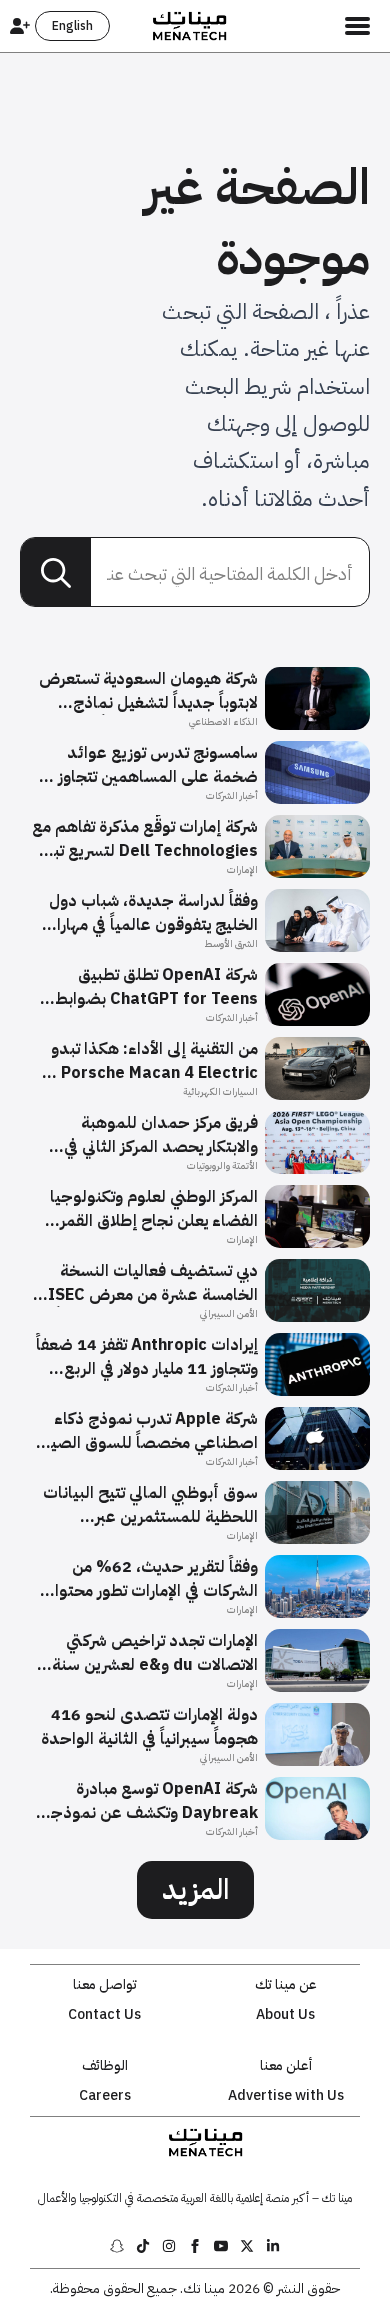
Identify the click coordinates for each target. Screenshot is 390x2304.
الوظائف (105, 2066)
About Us (285, 2015)
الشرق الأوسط (231, 943)
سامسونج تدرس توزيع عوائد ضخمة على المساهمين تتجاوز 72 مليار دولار (146, 765)
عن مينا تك (286, 1985)
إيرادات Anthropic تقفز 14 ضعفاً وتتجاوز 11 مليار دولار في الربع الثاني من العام (147, 1357)
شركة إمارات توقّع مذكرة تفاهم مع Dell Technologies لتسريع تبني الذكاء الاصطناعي (145, 839)
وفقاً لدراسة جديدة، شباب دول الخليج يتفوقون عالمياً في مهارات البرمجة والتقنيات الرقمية (150, 913)
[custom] (273, 2246)
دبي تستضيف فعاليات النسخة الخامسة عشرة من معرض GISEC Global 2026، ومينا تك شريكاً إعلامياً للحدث (147, 1283)
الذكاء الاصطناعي (223, 721)
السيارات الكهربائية (220, 1091)
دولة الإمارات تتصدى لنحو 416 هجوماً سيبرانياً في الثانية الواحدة (149, 1727)
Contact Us (104, 2015)
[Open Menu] (357, 26)
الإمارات (242, 869)
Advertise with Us (286, 2096)
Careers (105, 2096)
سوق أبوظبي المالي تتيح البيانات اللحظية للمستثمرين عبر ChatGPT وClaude (150, 1505)
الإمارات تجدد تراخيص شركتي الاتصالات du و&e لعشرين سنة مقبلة (155, 1653)
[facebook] (195, 2246)
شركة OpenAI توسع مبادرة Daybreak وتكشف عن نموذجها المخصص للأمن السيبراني (147, 1801)
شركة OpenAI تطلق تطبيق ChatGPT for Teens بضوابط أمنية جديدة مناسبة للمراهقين (154, 987)
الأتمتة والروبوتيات (222, 1165)
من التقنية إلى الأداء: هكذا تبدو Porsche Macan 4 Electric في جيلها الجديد (150, 1061)
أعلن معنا (286, 2066)
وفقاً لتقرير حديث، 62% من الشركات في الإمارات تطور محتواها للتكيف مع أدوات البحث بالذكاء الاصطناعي (148, 1579)
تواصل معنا (105, 1985)
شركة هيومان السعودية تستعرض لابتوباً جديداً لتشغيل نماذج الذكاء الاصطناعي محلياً (148, 691)
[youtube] (221, 2246)
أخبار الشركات (232, 795)
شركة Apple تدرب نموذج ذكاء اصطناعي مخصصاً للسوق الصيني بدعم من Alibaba (146, 1431)
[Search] (56, 573)
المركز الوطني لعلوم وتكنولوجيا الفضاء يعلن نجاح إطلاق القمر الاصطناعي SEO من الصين (154, 1209)
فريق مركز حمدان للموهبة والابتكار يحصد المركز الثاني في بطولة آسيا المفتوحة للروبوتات (154, 1135)
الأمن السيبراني (229, 1313)
